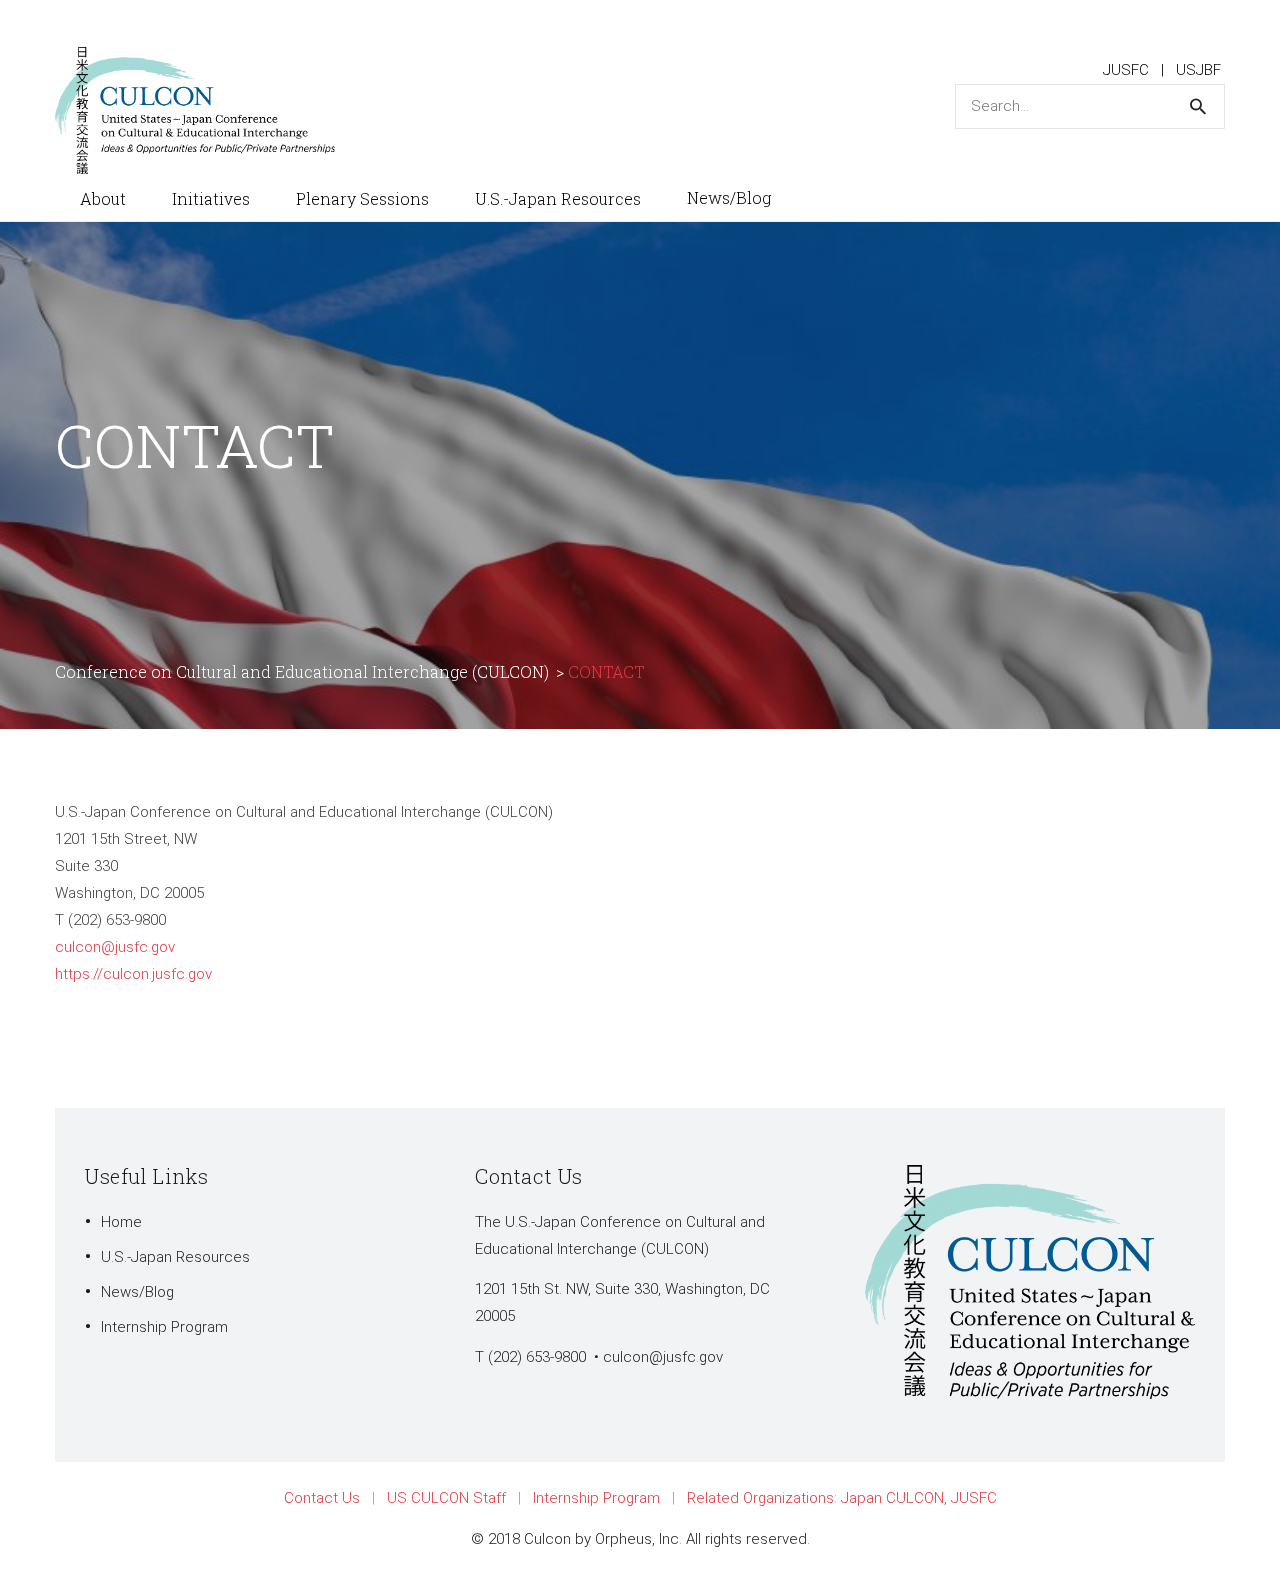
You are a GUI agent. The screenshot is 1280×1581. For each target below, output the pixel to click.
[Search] (1198, 106)
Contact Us (322, 1498)
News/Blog (137, 1292)
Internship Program (164, 1327)
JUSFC (1126, 70)
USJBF (1198, 70)
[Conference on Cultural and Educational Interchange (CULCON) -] (205, 109)
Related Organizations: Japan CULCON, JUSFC (842, 1498)
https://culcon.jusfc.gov (133, 974)
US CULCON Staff (446, 1498)
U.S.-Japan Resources (175, 1257)
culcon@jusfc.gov (115, 947)
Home (121, 1222)
